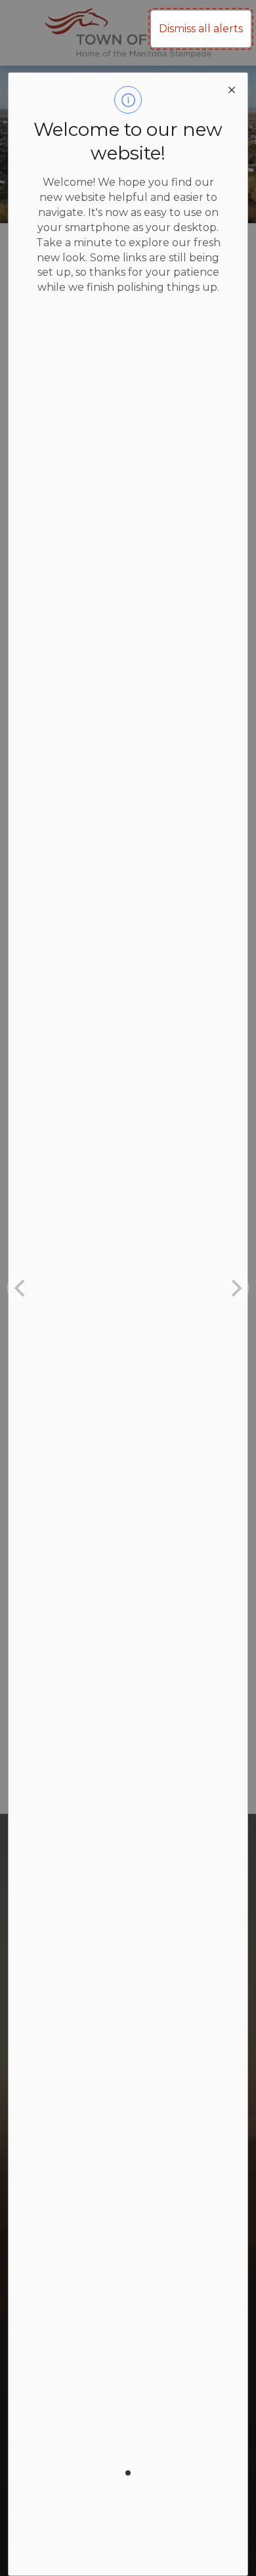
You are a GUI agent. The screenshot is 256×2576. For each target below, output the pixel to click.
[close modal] (232, 89)
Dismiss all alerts (201, 29)
